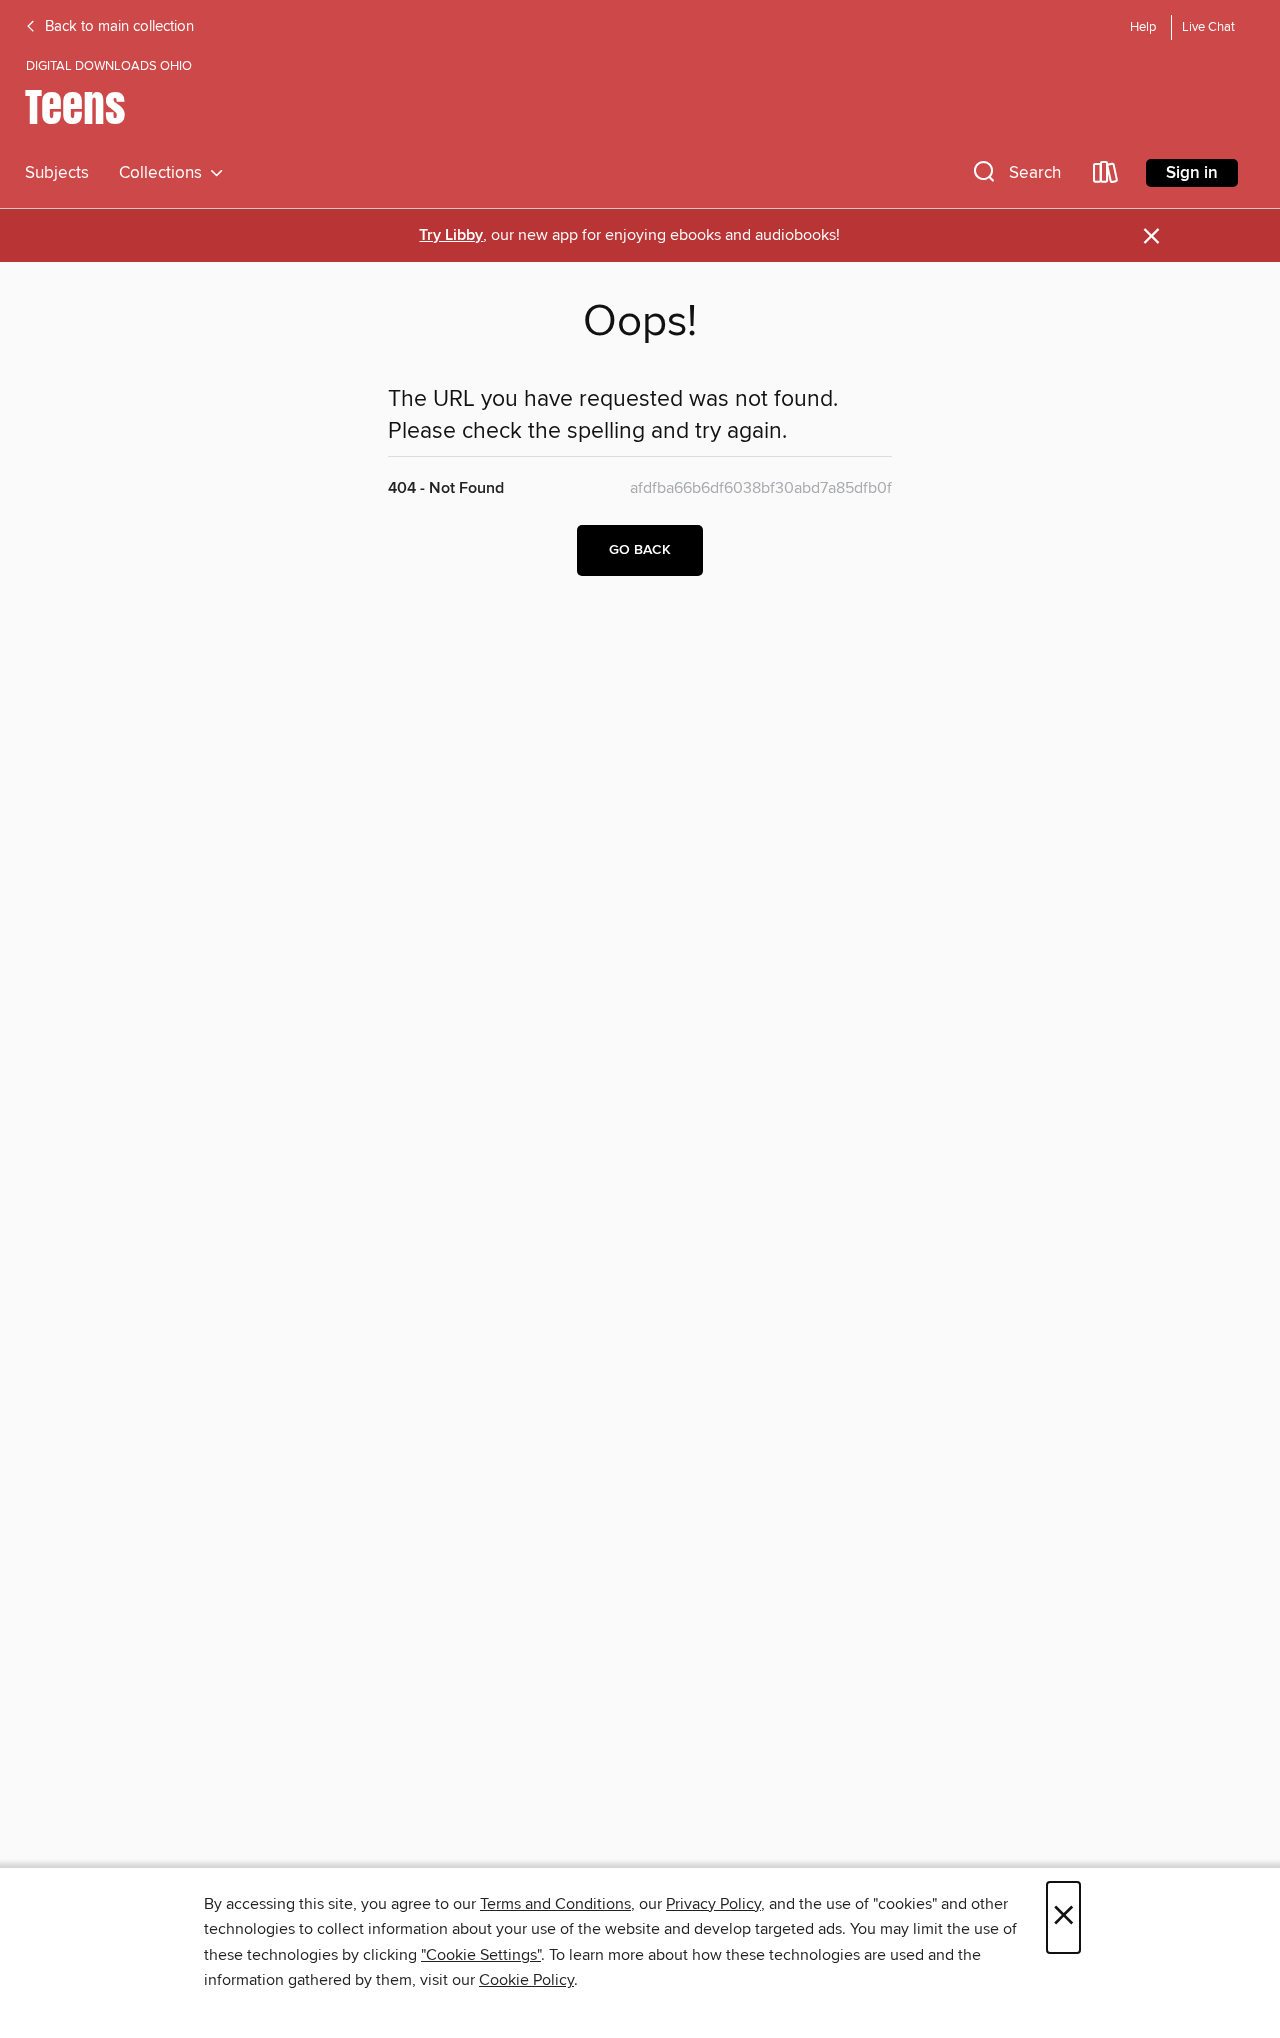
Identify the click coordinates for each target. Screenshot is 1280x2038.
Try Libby (451, 235)
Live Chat (1208, 27)
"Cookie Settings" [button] (481, 1955)
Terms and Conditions (555, 1904)
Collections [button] (164, 173)
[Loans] (1106, 176)
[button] (1015, 176)
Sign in (1192, 173)
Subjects (57, 173)
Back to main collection (117, 27)
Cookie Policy (526, 1980)
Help (1143, 27)
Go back (640, 550)
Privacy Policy (713, 1904)
